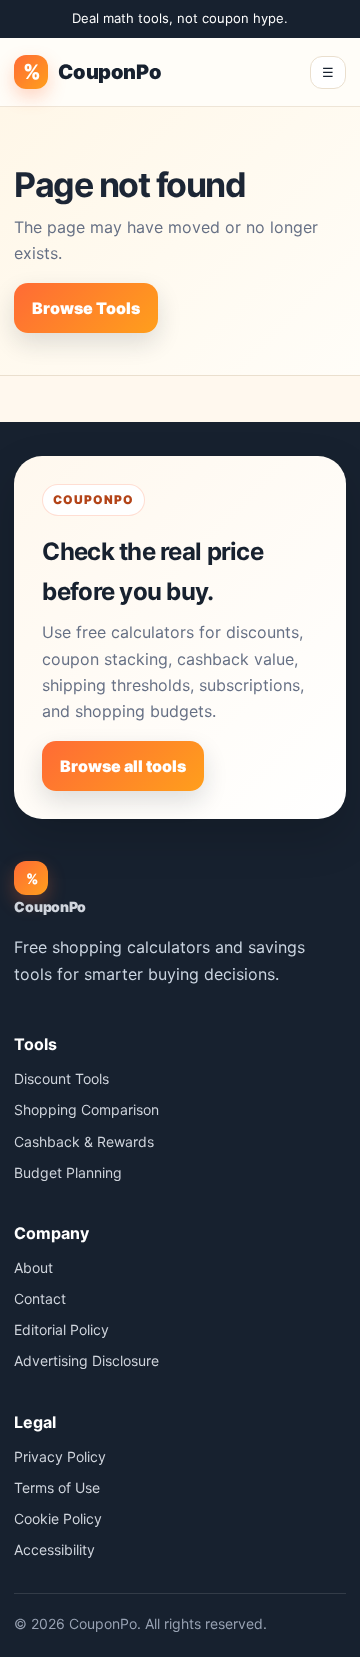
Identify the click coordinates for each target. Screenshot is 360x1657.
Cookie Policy (58, 1518)
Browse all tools (123, 766)
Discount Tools (61, 1078)
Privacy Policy (60, 1456)
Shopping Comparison (86, 1109)
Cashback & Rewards (84, 1141)
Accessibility (54, 1549)
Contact (40, 1298)
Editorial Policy (61, 1329)
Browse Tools (86, 308)
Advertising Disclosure (86, 1360)
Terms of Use (57, 1487)
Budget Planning (68, 1172)
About (33, 1267)
